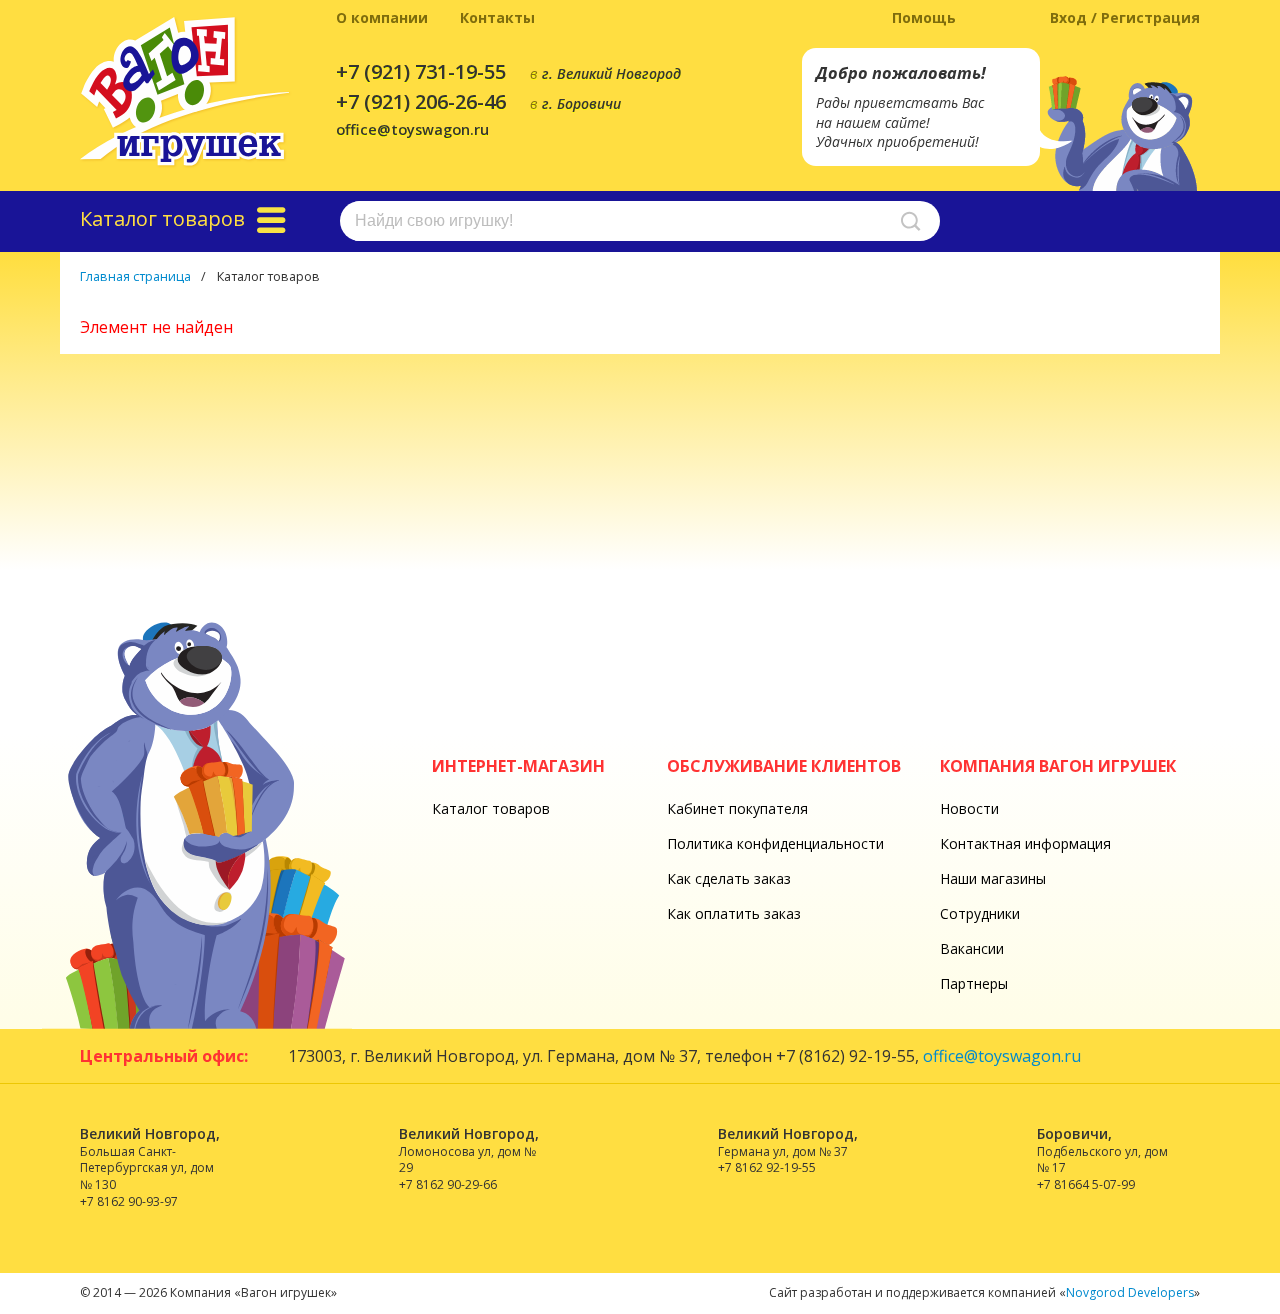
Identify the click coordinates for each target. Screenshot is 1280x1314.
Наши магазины (993, 878)
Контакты (497, 17)
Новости (969, 808)
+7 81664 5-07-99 (1086, 1184)
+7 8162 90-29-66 (448, 1184)
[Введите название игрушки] (640, 221)
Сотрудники (980, 913)
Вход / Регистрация (1125, 17)
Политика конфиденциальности (775, 843)
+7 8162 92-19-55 (767, 1167)
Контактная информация (1025, 843)
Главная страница (135, 276)
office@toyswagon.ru (412, 129)
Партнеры (974, 983)
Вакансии (972, 948)
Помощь (924, 17)
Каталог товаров (491, 808)
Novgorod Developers (1130, 1292)
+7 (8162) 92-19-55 (845, 1056)
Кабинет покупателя (737, 808)
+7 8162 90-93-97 (129, 1201)
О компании (382, 17)
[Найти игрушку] (911, 221)
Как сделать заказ (729, 878)
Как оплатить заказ (734, 913)
